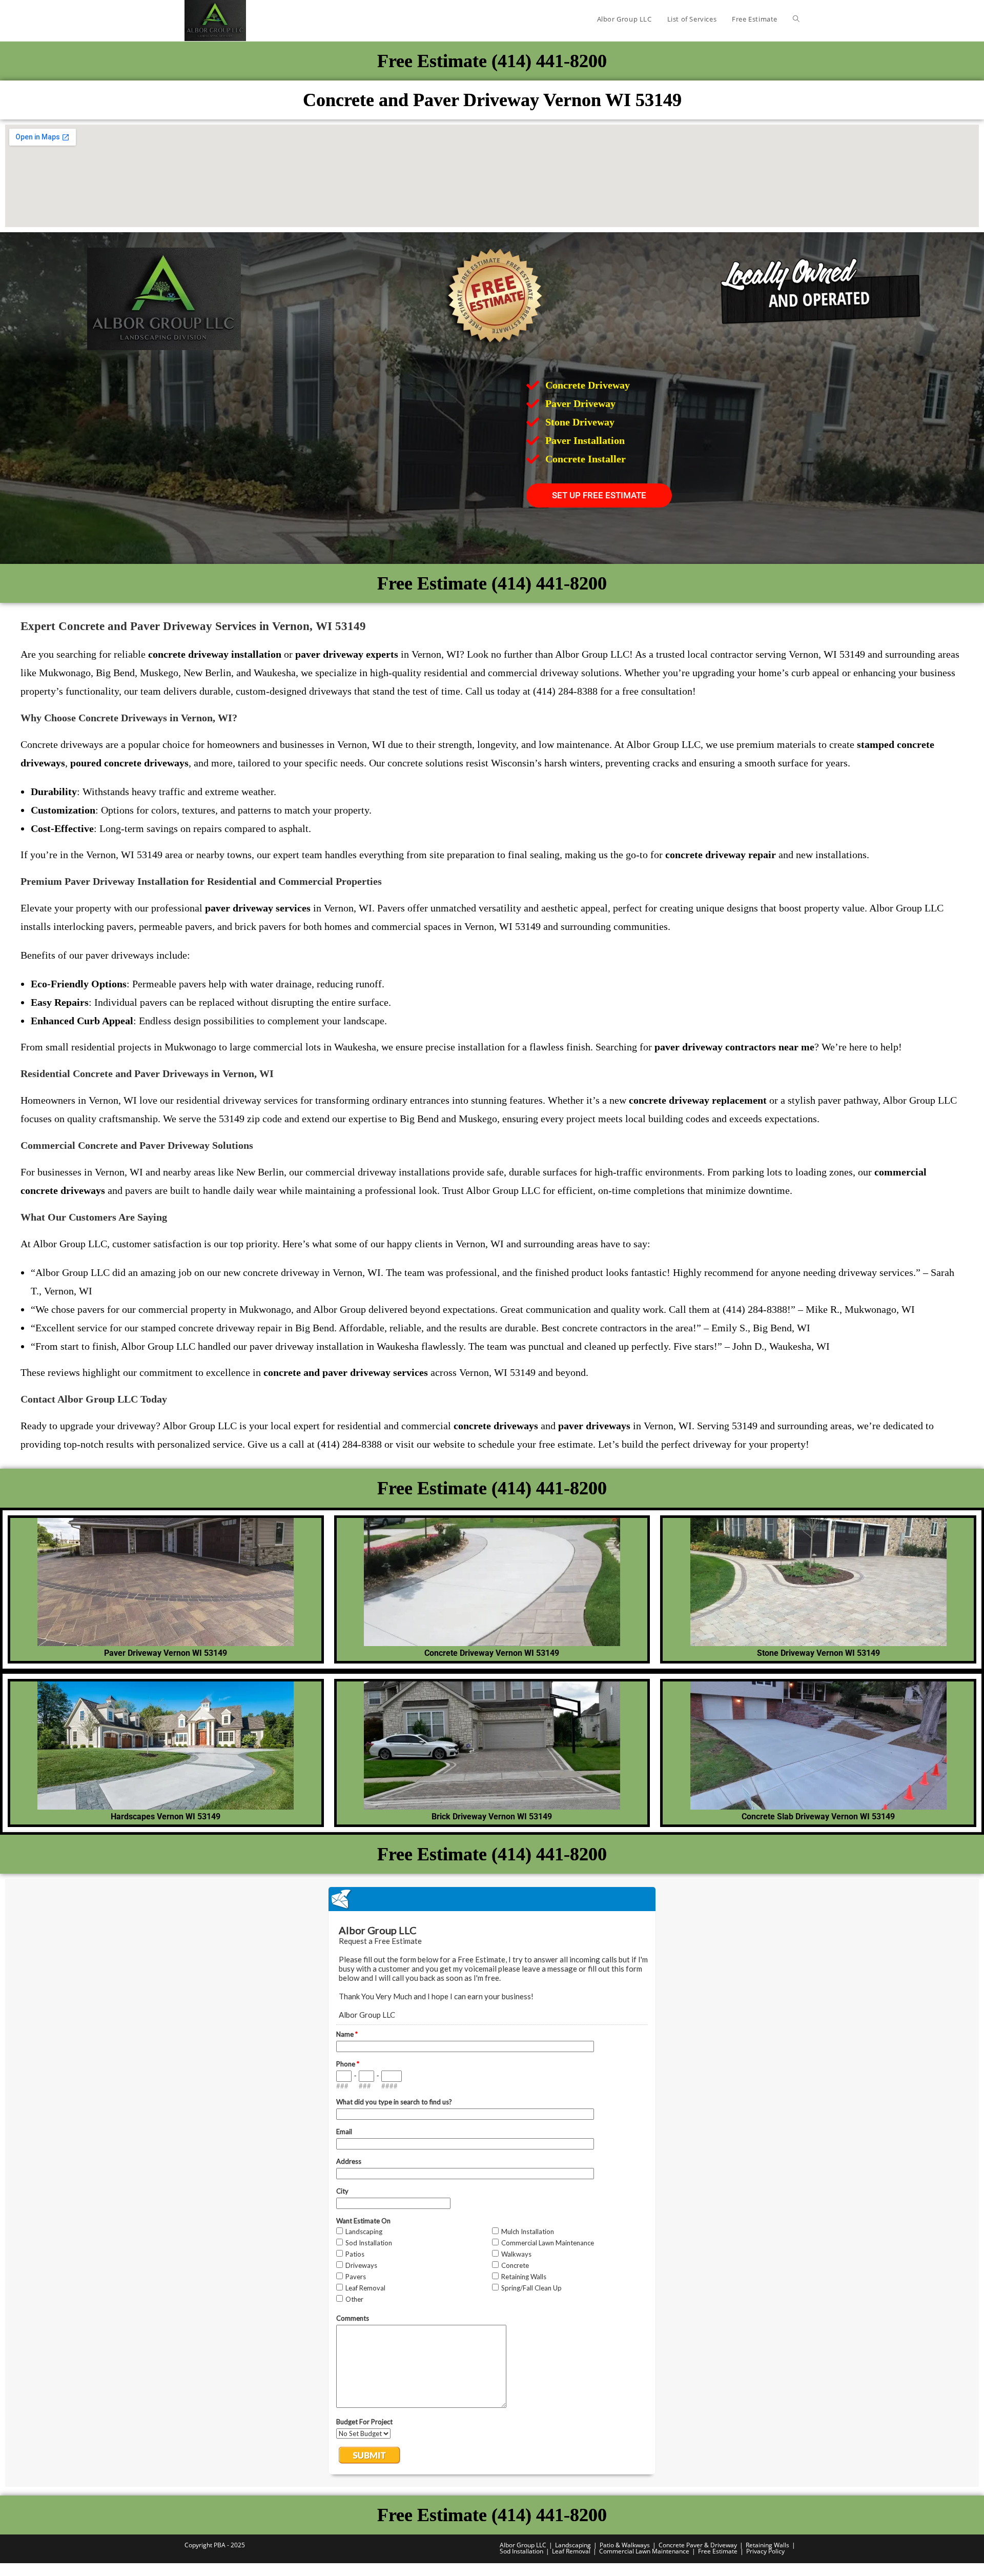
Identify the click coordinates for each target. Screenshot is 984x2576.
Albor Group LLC (523, 2545)
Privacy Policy (765, 2551)
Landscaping (573, 2545)
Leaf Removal (571, 2551)
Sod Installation (521, 2551)
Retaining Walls (767, 2545)
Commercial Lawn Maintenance (644, 2551)
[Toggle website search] (796, 19)
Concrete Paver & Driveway (698, 2545)
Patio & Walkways (625, 2545)
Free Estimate (718, 2551)
